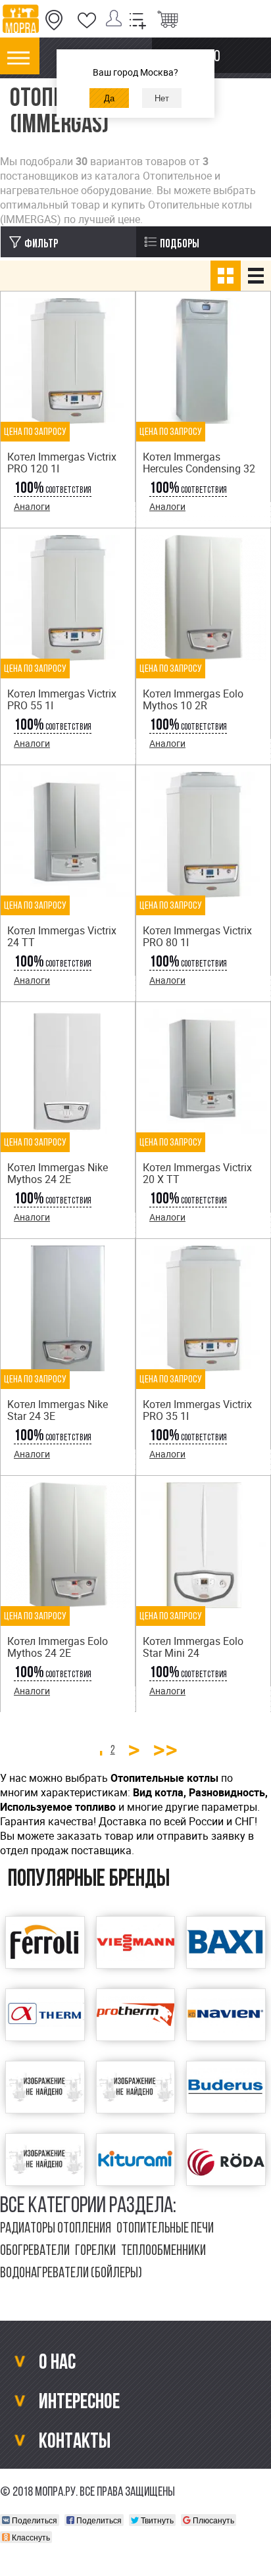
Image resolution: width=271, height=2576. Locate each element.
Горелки (95, 2251)
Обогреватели (35, 2251)
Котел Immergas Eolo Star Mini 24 (193, 1647)
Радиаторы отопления (56, 2229)
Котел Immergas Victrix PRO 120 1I (62, 463)
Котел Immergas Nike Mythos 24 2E (58, 1173)
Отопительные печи (165, 2229)
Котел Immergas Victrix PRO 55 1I (62, 699)
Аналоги (32, 506)
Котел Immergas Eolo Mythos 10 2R (193, 699)
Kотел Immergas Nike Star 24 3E (58, 1410)
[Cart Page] (168, 20)
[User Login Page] (116, 20)
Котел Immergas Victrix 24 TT (62, 936)
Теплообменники (163, 2251)
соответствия (53, 491)
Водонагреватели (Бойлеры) (71, 2274)
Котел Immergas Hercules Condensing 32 (199, 463)
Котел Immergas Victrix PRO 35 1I (197, 1410)
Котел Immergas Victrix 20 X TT (197, 1173)
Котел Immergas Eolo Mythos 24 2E (58, 1647)
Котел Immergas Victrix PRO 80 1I (197, 936)
